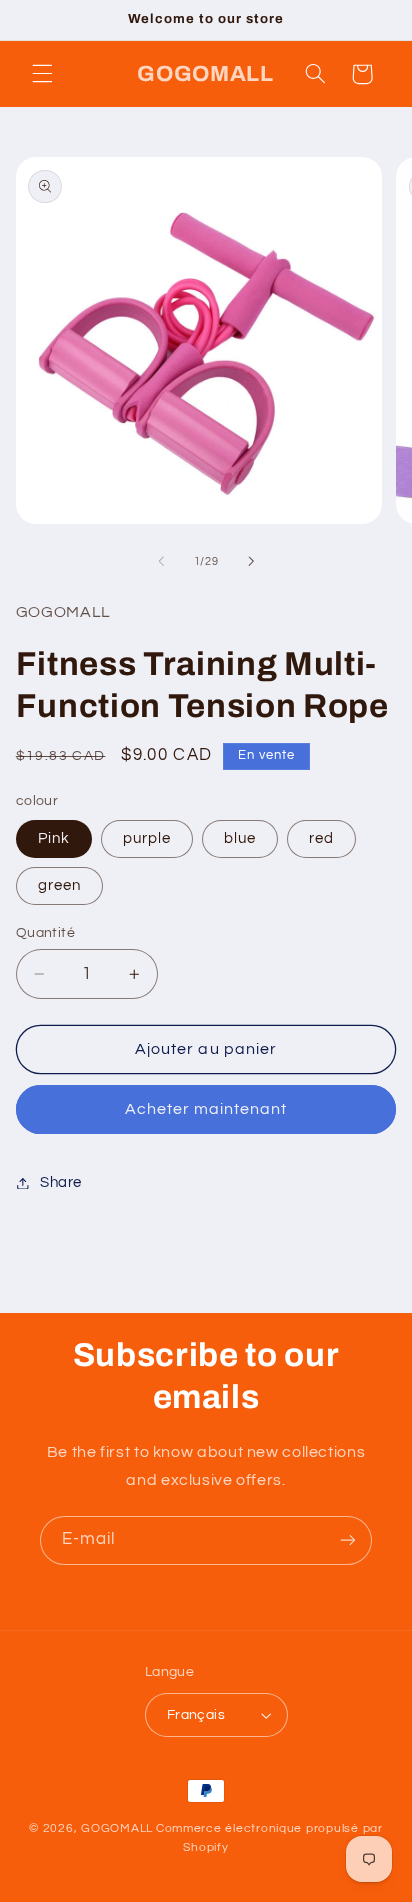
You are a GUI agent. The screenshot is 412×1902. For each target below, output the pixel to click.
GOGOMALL (117, 1828)
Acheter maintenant (206, 1109)
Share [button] (61, 1182)
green (59, 885)
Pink (54, 838)
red (321, 838)
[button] (42, 74)
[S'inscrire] (348, 1540)
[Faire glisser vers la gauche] (161, 562)
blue (240, 838)
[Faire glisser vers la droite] (251, 562)
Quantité (45, 933)
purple (147, 838)
